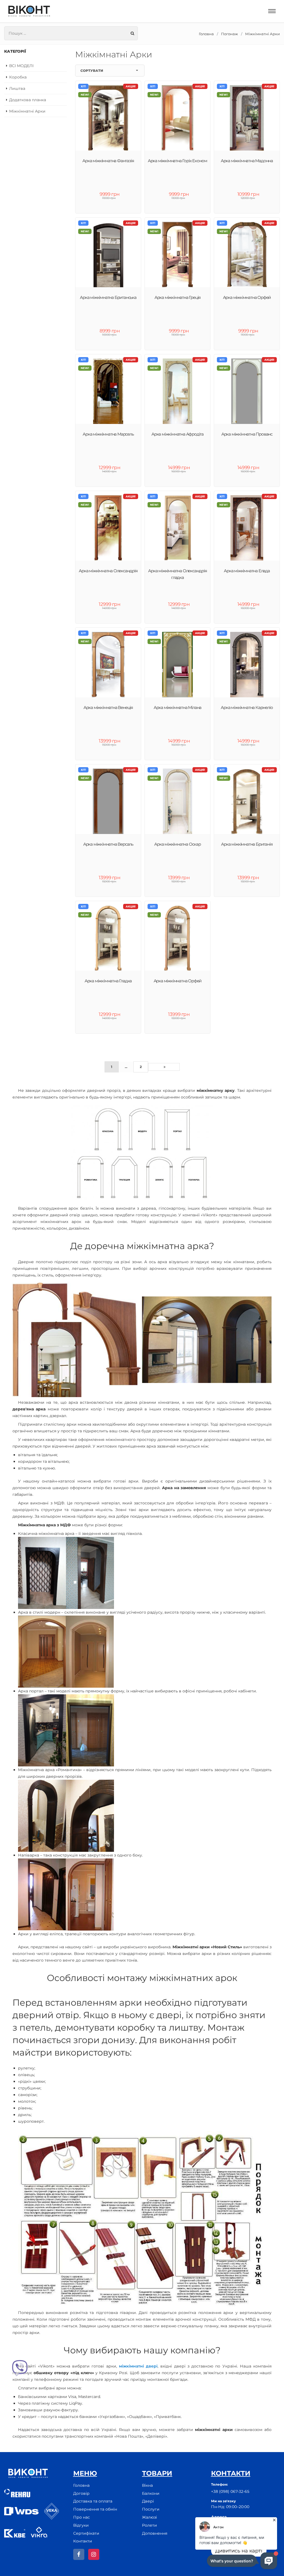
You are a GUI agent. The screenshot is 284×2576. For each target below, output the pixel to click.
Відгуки (81, 2525)
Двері (148, 2501)
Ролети (149, 2525)
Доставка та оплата (93, 2501)
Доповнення (155, 2533)
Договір (81, 2493)
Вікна (147, 2485)
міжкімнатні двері (138, 2366)
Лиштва (17, 88)
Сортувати (92, 71)
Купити (250, 908)
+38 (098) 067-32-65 (230, 2491)
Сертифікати (86, 2533)
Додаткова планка (28, 100)
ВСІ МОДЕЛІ (21, 66)
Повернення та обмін (95, 2509)
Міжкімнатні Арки (263, 34)
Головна (206, 34)
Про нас (82, 2517)
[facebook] (79, 2554)
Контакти (83, 2541)
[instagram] (94, 2554)
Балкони (151, 2493)
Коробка (18, 77)
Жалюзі (149, 2517)
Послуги (151, 2509)
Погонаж (230, 34)
